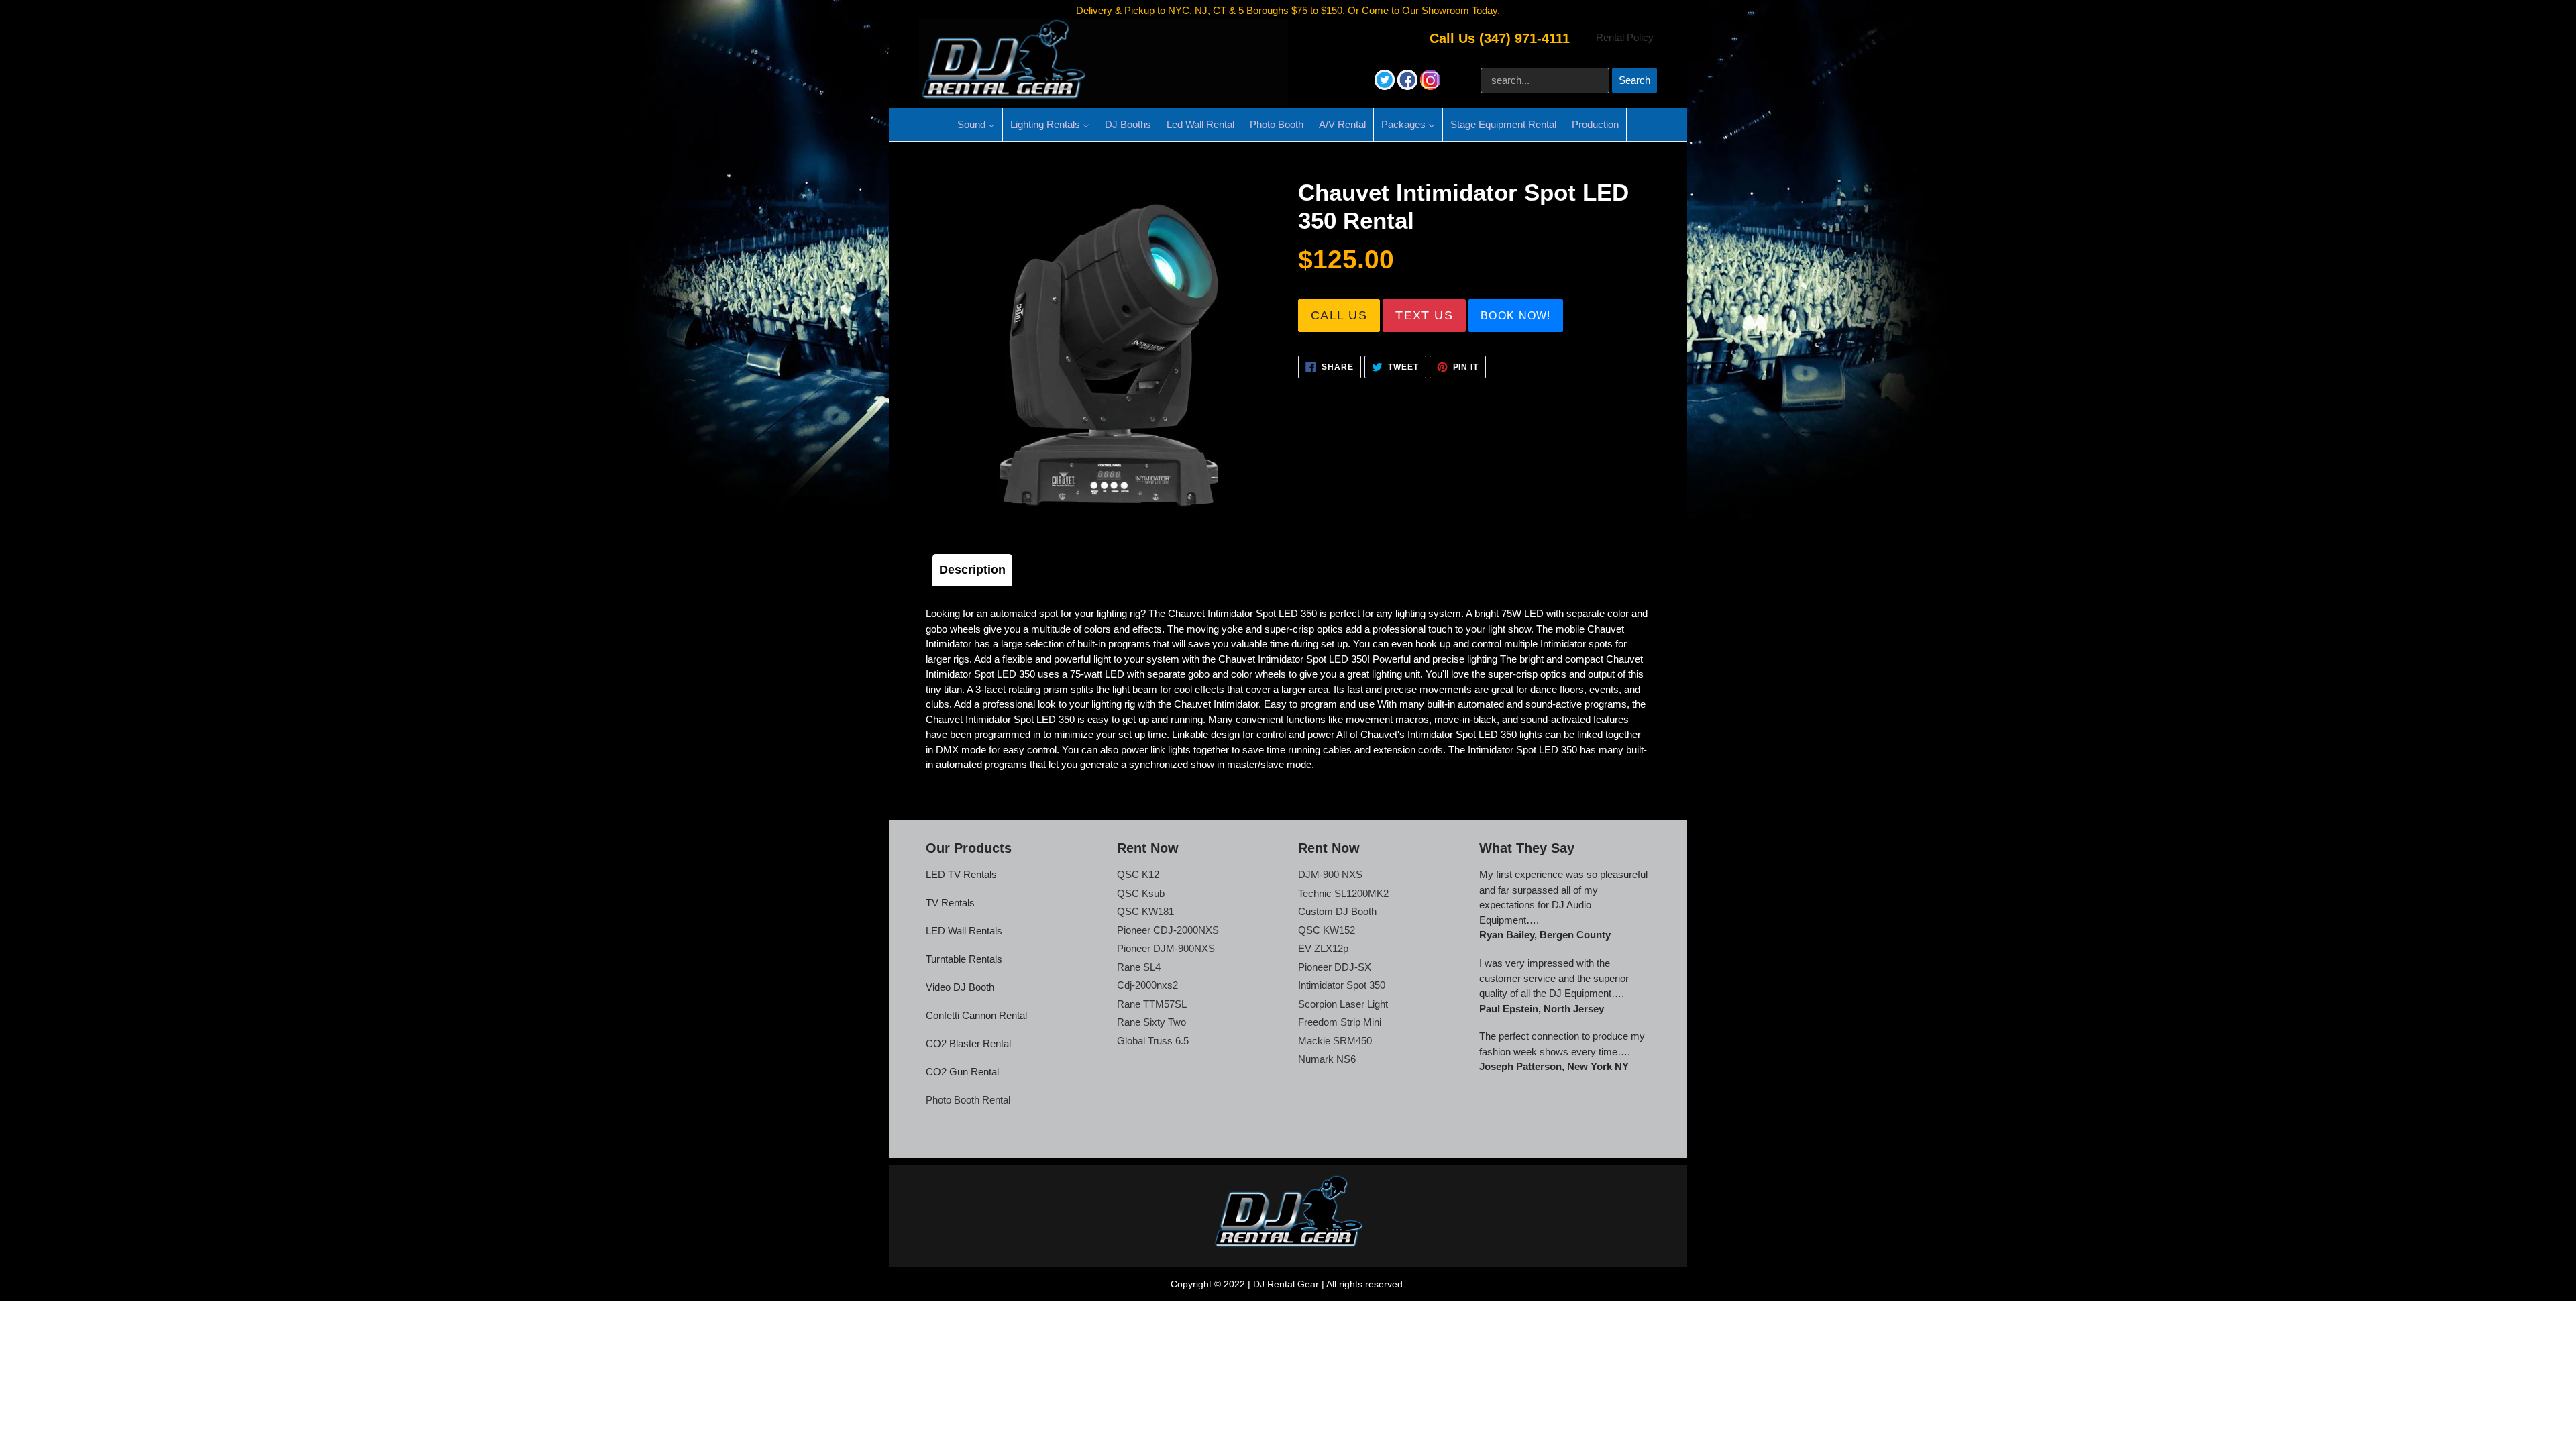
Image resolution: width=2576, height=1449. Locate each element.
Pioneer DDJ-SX (1335, 967)
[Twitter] (1386, 86)
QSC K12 (1138, 874)
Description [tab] (972, 570)
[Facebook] (1409, 86)
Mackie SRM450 (1335, 1041)
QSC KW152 (1327, 930)
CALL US (1339, 315)
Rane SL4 (1139, 967)
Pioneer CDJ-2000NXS (1168, 930)
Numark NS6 (1327, 1059)
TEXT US (1424, 315)
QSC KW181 (1145, 911)
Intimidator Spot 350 (1342, 985)
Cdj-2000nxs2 (1147, 985)
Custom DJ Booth (1337, 911)
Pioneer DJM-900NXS (1166, 948)
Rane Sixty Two (1151, 1022)
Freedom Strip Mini (1340, 1022)
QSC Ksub (1141, 893)
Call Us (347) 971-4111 (1500, 38)
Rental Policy (1625, 37)
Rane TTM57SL (1152, 1004)
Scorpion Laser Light (1343, 1004)
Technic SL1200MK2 (1343, 893)
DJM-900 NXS (1330, 874)
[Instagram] (1430, 86)
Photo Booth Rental (968, 1100)
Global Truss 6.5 (1153, 1041)
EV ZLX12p (1323, 948)
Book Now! (1516, 316)
